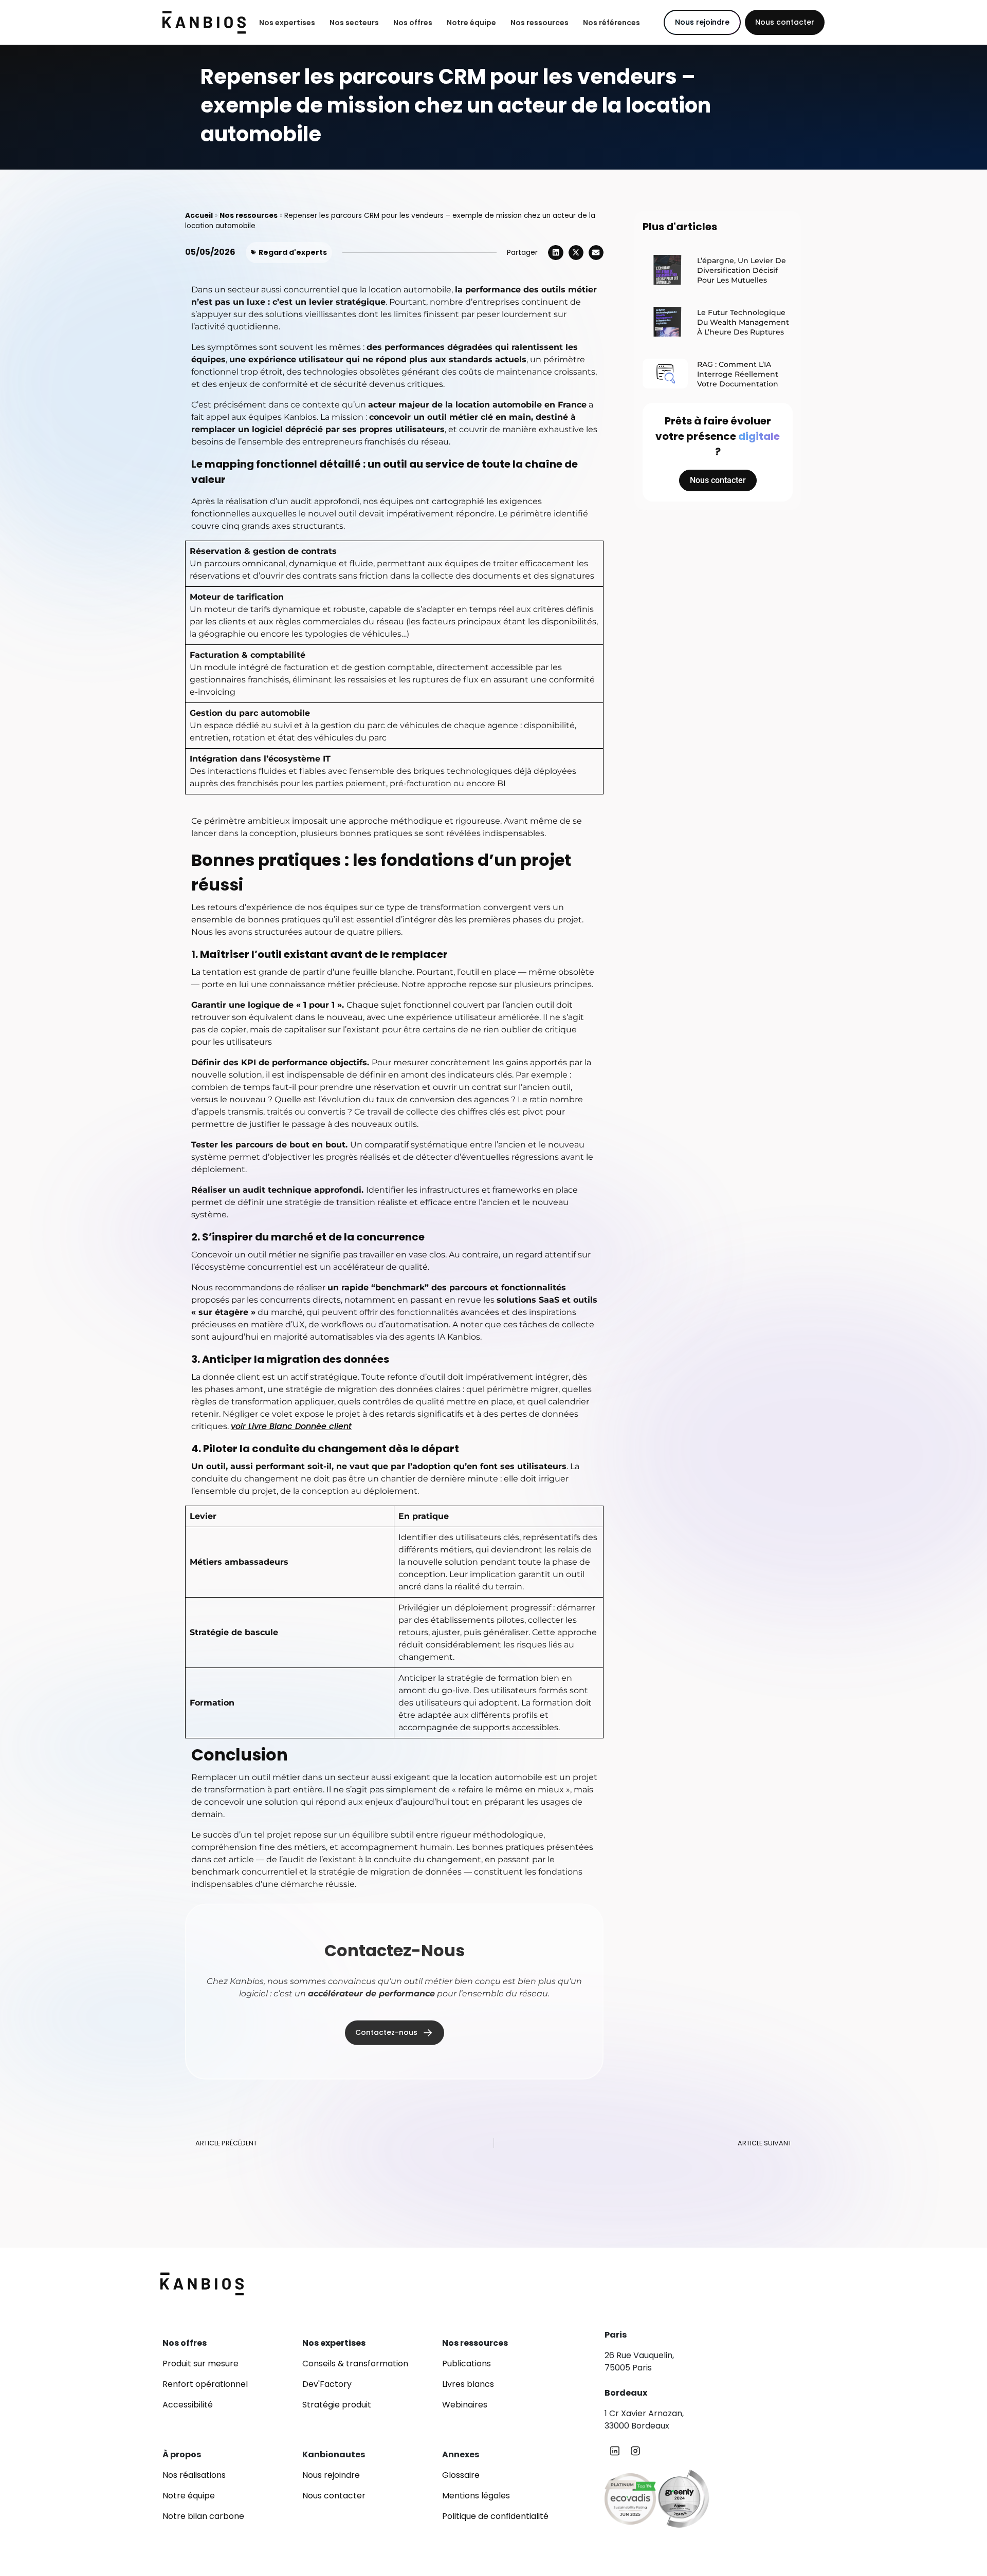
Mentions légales (476, 2496)
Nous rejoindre (331, 2475)
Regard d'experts (293, 252)
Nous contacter (785, 22)
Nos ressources (540, 23)
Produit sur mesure (200, 2364)
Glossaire (461, 2475)
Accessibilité (188, 2405)
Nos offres (413, 23)
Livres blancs (468, 2384)
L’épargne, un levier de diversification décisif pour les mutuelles (742, 270)
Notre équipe (471, 23)
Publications (467, 2364)
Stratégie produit (337, 2405)
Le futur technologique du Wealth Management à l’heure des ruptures (743, 322)
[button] (555, 253)
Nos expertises (287, 23)
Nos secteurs (354, 23)
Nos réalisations (194, 2475)
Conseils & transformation (355, 2364)
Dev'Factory (327, 2384)
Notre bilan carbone (203, 2516)
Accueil (199, 216)
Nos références (611, 23)
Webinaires (465, 2405)
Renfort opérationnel (205, 2384)
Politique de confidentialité (495, 2516)
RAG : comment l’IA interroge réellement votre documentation (738, 374)
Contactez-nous (386, 2030)
